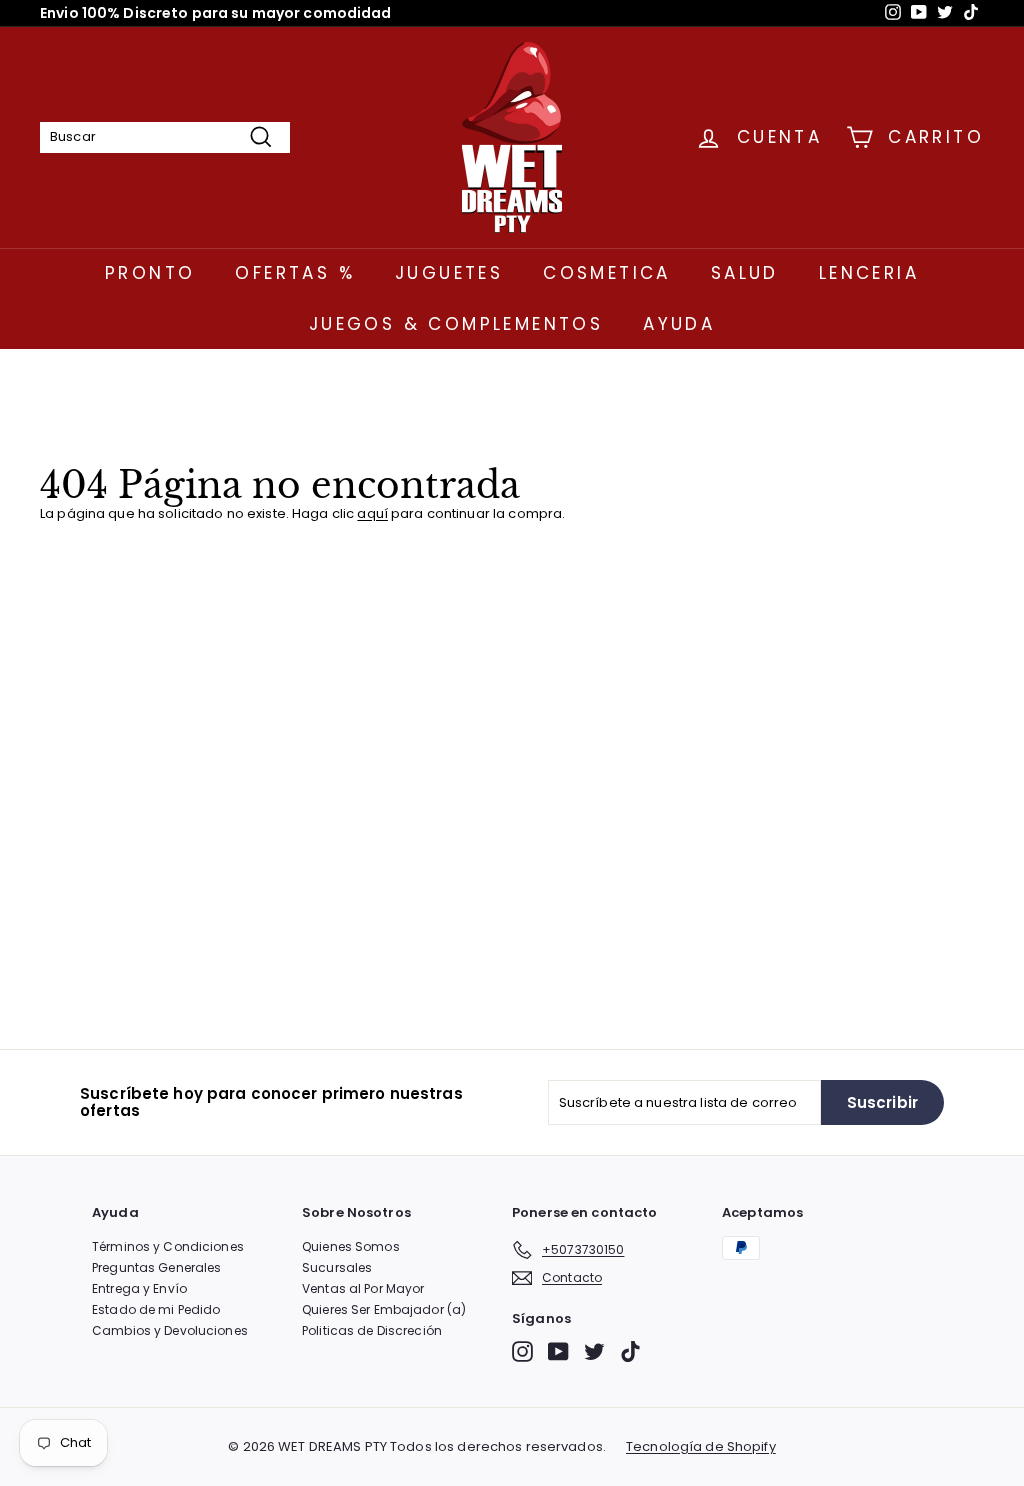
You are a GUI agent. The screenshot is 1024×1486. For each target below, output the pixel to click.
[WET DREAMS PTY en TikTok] (630, 1351)
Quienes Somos (351, 1246)
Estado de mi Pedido (156, 1309)
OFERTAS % (295, 273)
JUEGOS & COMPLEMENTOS (456, 324)
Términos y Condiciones (168, 1246)
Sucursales (337, 1267)
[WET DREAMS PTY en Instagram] (522, 1351)
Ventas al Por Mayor (363, 1288)
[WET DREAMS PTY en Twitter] (594, 1351)
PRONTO (150, 273)
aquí (372, 513)
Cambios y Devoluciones (170, 1330)
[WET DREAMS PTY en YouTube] (558, 1351)
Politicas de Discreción (372, 1330)
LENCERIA (869, 273)
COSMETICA (607, 273)
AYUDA (679, 324)
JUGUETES (449, 273)
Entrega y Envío (139, 1288)
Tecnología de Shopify (701, 1447)
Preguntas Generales (156, 1267)
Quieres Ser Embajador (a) (384, 1309)
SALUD (745, 273)
